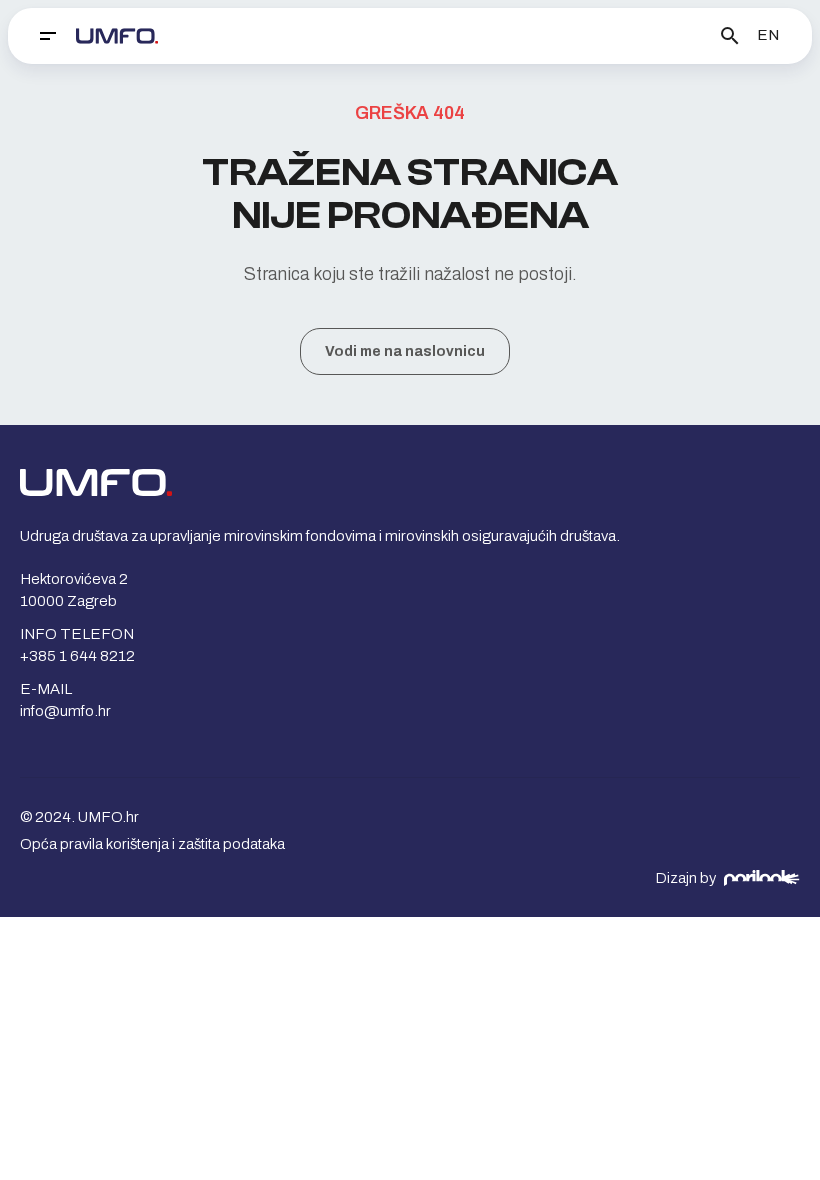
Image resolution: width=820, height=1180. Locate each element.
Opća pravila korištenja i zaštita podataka (152, 844)
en (768, 35)
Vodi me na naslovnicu (405, 351)
